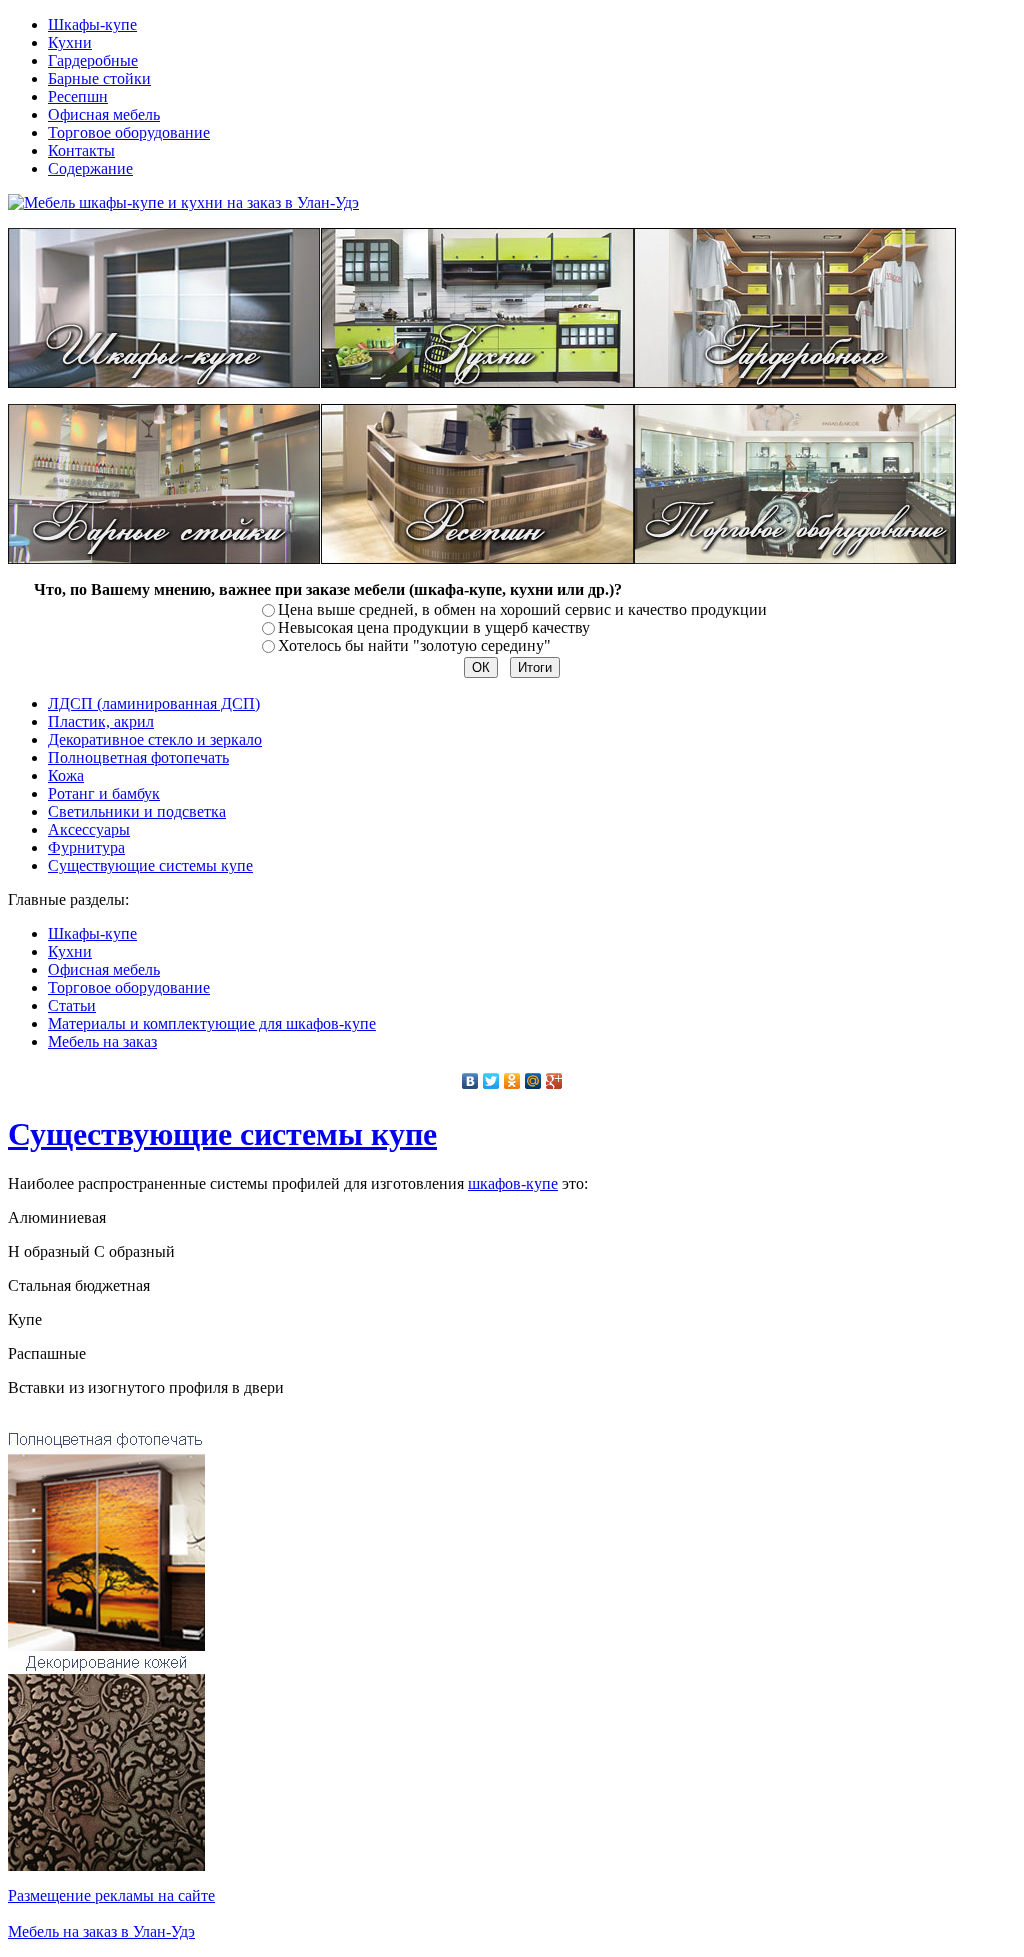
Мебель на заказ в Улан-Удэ (101, 1931)
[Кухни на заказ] (477, 382)
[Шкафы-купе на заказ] (164, 382)
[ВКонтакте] (470, 1081)
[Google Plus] (554, 1081)
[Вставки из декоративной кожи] (106, 1865)
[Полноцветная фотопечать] (106, 1645)
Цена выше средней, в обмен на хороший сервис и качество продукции (522, 609)
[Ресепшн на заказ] (477, 558)
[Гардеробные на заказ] (795, 382)
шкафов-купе (513, 1183)
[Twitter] (491, 1081)
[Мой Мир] (533, 1081)
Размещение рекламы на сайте (111, 1895)
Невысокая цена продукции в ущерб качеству (434, 627)
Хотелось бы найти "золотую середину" (414, 645)
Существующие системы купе (222, 1134)
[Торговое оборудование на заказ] (795, 558)
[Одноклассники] (512, 1081)
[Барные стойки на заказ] (164, 558)
